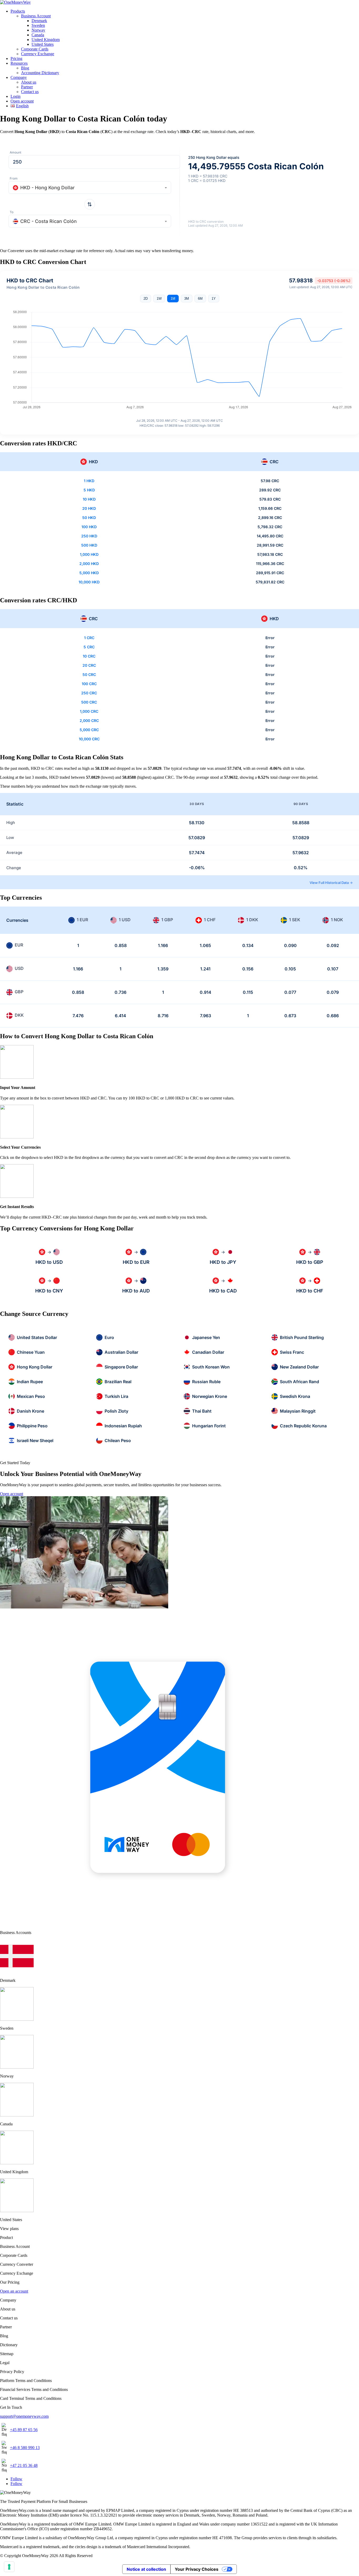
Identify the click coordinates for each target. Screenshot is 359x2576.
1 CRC (89, 638)
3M (187, 299)
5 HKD (89, 490)
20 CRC (89, 665)
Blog (25, 68)
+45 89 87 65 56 (24, 2430)
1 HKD (89, 481)
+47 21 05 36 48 (24, 2465)
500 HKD (89, 545)
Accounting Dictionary (40, 73)
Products (18, 11)
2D (146, 299)
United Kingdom (46, 40)
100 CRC (89, 684)
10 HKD (89, 499)
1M (173, 299)
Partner (27, 87)
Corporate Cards (35, 49)
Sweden (38, 25)
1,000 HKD (89, 554)
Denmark (39, 21)
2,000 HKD (89, 564)
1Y (214, 299)
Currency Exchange (38, 54)
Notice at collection (146, 2569)
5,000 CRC (89, 730)
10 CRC (89, 656)
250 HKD (89, 536)
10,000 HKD (89, 582)
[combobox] (90, 187)
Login (16, 96)
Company (19, 77)
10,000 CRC (89, 739)
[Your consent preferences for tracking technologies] (9, 2567)
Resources (19, 63)
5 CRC (89, 647)
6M (200, 299)
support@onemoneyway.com (24, 2416)
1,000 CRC (89, 711)
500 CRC (89, 702)
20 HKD (89, 508)
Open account (22, 101)
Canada (38, 35)
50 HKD (89, 518)
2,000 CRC (89, 721)
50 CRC (89, 674)
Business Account (36, 16)
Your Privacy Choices (197, 2569)
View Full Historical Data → (331, 883)
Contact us (30, 92)
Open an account (14, 2291)
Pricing (16, 58)
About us (29, 82)
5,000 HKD (89, 573)
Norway (38, 30)
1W (159, 299)
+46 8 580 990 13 (25, 2448)
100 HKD (89, 527)
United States (43, 44)
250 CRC (89, 693)
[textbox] (90, 188)
